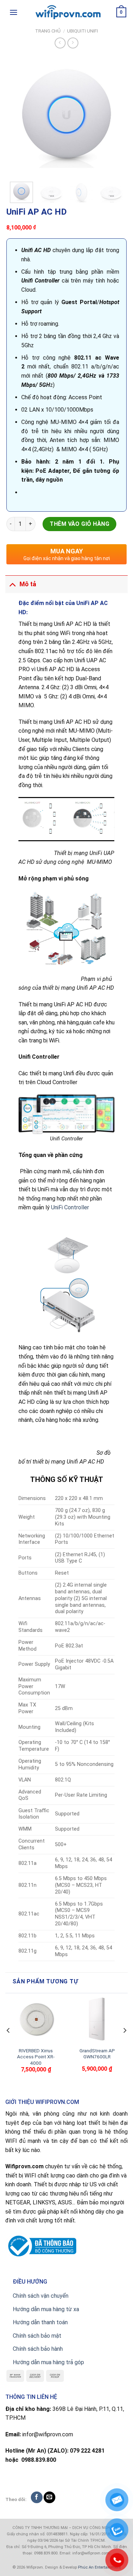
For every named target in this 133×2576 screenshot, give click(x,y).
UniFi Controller (70, 1207)
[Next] (115, 116)
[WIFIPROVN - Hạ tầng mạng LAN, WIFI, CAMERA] (67, 12)
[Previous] (18, 116)
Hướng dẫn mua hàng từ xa (46, 2309)
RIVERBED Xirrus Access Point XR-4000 (36, 2057)
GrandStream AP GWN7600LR (97, 2054)
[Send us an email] (49, 2497)
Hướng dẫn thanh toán (40, 2322)
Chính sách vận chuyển (41, 2296)
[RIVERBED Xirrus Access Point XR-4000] (36, 2020)
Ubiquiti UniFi (82, 31)
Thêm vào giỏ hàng (79, 524)
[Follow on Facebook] (37, 2497)
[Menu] (13, 12)
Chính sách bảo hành (38, 2349)
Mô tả (28, 584)
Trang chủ (48, 31)
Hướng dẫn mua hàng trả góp (48, 2362)
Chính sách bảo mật (37, 2336)
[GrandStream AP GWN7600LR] (97, 2020)
